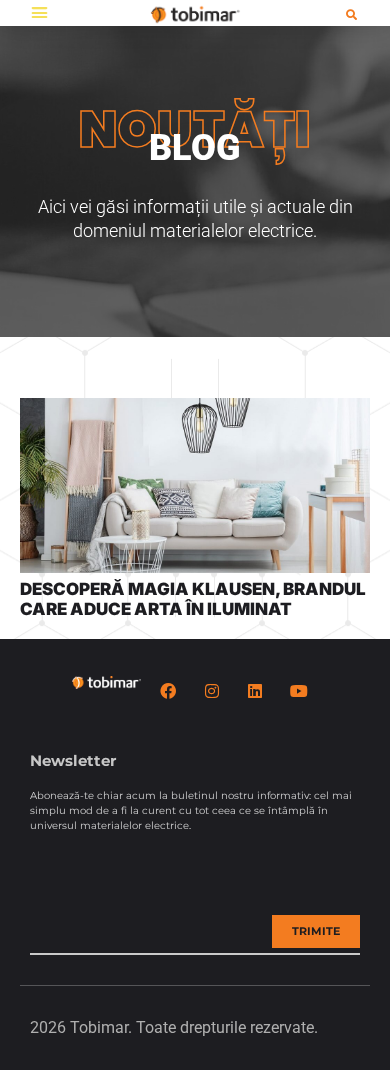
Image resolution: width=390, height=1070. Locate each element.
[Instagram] (212, 691)
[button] (39, 13)
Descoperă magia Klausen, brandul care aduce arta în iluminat (193, 599)
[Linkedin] (255, 691)
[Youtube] (298, 691)
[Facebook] (168, 691)
